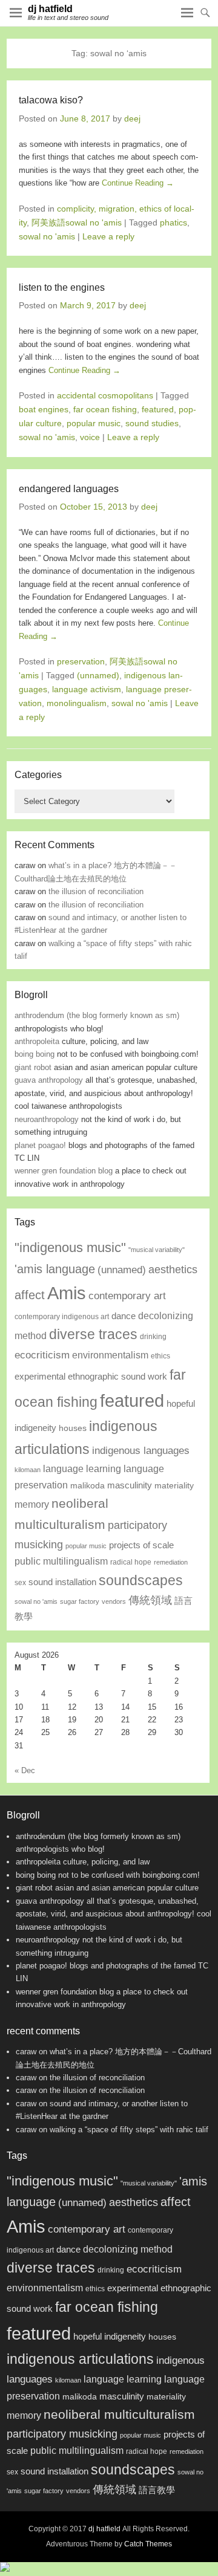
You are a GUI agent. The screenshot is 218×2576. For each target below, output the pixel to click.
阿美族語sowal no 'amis (77, 222)
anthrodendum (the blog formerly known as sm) (97, 1015)
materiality (174, 1486)
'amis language (55, 1269)
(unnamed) (98, 675)
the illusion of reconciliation (96, 891)
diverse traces (93, 1334)
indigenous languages (141, 1450)
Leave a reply (108, 236)
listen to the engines (62, 287)
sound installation (62, 1582)
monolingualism (77, 703)
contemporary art (127, 1296)
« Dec (25, 1770)
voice (90, 437)
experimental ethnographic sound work (91, 1377)
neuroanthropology (47, 1119)
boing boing (35, 1054)
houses (73, 1428)
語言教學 (157, 2490)
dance (124, 1316)
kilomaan (28, 1470)
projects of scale (141, 1545)
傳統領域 (150, 1600)
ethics (160, 1356)
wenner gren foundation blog (64, 1171)
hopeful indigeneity (110, 2337)
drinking (153, 1337)
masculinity (130, 1485)
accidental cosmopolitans (105, 395)
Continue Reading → (138, 183)
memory (32, 1504)
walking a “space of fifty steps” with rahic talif (129, 2130)
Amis (67, 1293)
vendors (114, 1601)
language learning (82, 1468)
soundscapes (141, 1580)
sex (20, 1583)
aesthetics (173, 1269)
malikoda (88, 1486)
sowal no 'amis (47, 236)
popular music (94, 423)
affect (30, 1295)
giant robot (33, 1067)
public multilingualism (61, 1561)
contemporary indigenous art (62, 1317)
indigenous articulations (80, 2359)
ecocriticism (42, 1355)
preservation (81, 661)
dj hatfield (50, 9)
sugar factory (80, 1601)
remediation (171, 1562)
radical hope (131, 1562)
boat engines (44, 409)
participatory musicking (62, 2434)
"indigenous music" (70, 1247)
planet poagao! (40, 1145)
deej (132, 118)
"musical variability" (157, 1250)
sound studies (152, 423)
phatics (173, 222)
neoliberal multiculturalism (119, 2415)
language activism (87, 689)
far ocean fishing (105, 409)
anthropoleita (37, 1041)
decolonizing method (128, 2249)
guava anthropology (49, 1080)
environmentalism (110, 1355)
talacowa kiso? (51, 100)
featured (158, 409)
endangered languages (69, 489)
